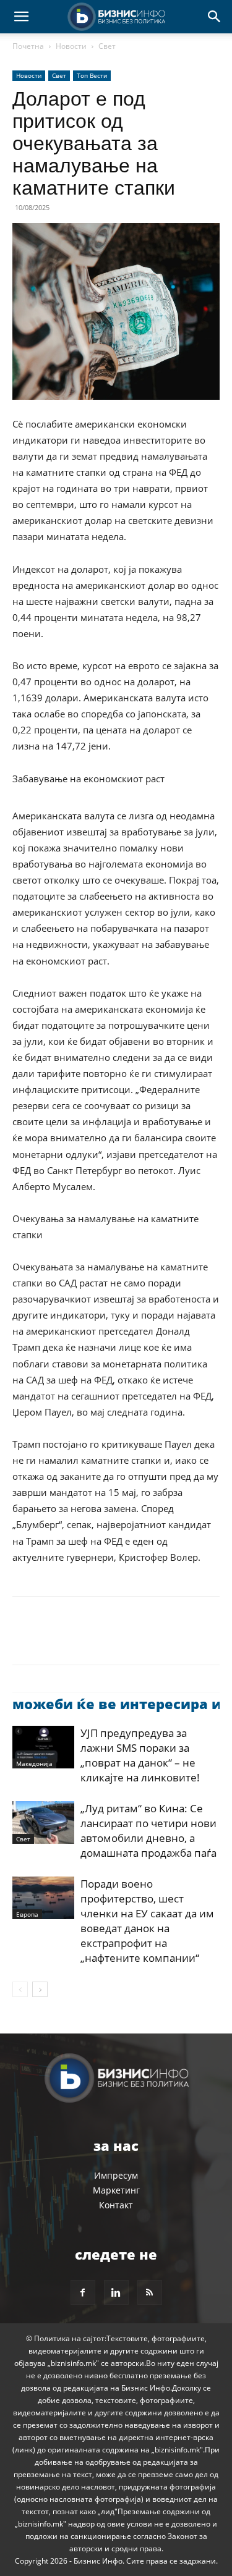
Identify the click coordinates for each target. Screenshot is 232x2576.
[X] (53, 1639)
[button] (21, 17)
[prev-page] (20, 1989)
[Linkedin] (139, 1639)
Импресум (116, 2175)
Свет (107, 46)
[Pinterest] (82, 1639)
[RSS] (150, 2292)
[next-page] (40, 1989)
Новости (71, 46)
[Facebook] (25, 1639)
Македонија (34, 1763)
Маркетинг (116, 2190)
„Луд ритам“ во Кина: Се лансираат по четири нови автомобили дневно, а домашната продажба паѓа (148, 1831)
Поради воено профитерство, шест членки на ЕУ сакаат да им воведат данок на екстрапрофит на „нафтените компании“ (147, 1921)
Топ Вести (92, 75)
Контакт (116, 2205)
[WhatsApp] (110, 1639)
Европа (27, 1914)
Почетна (28, 46)
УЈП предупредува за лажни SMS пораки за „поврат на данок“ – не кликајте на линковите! (140, 1755)
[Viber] (167, 1639)
